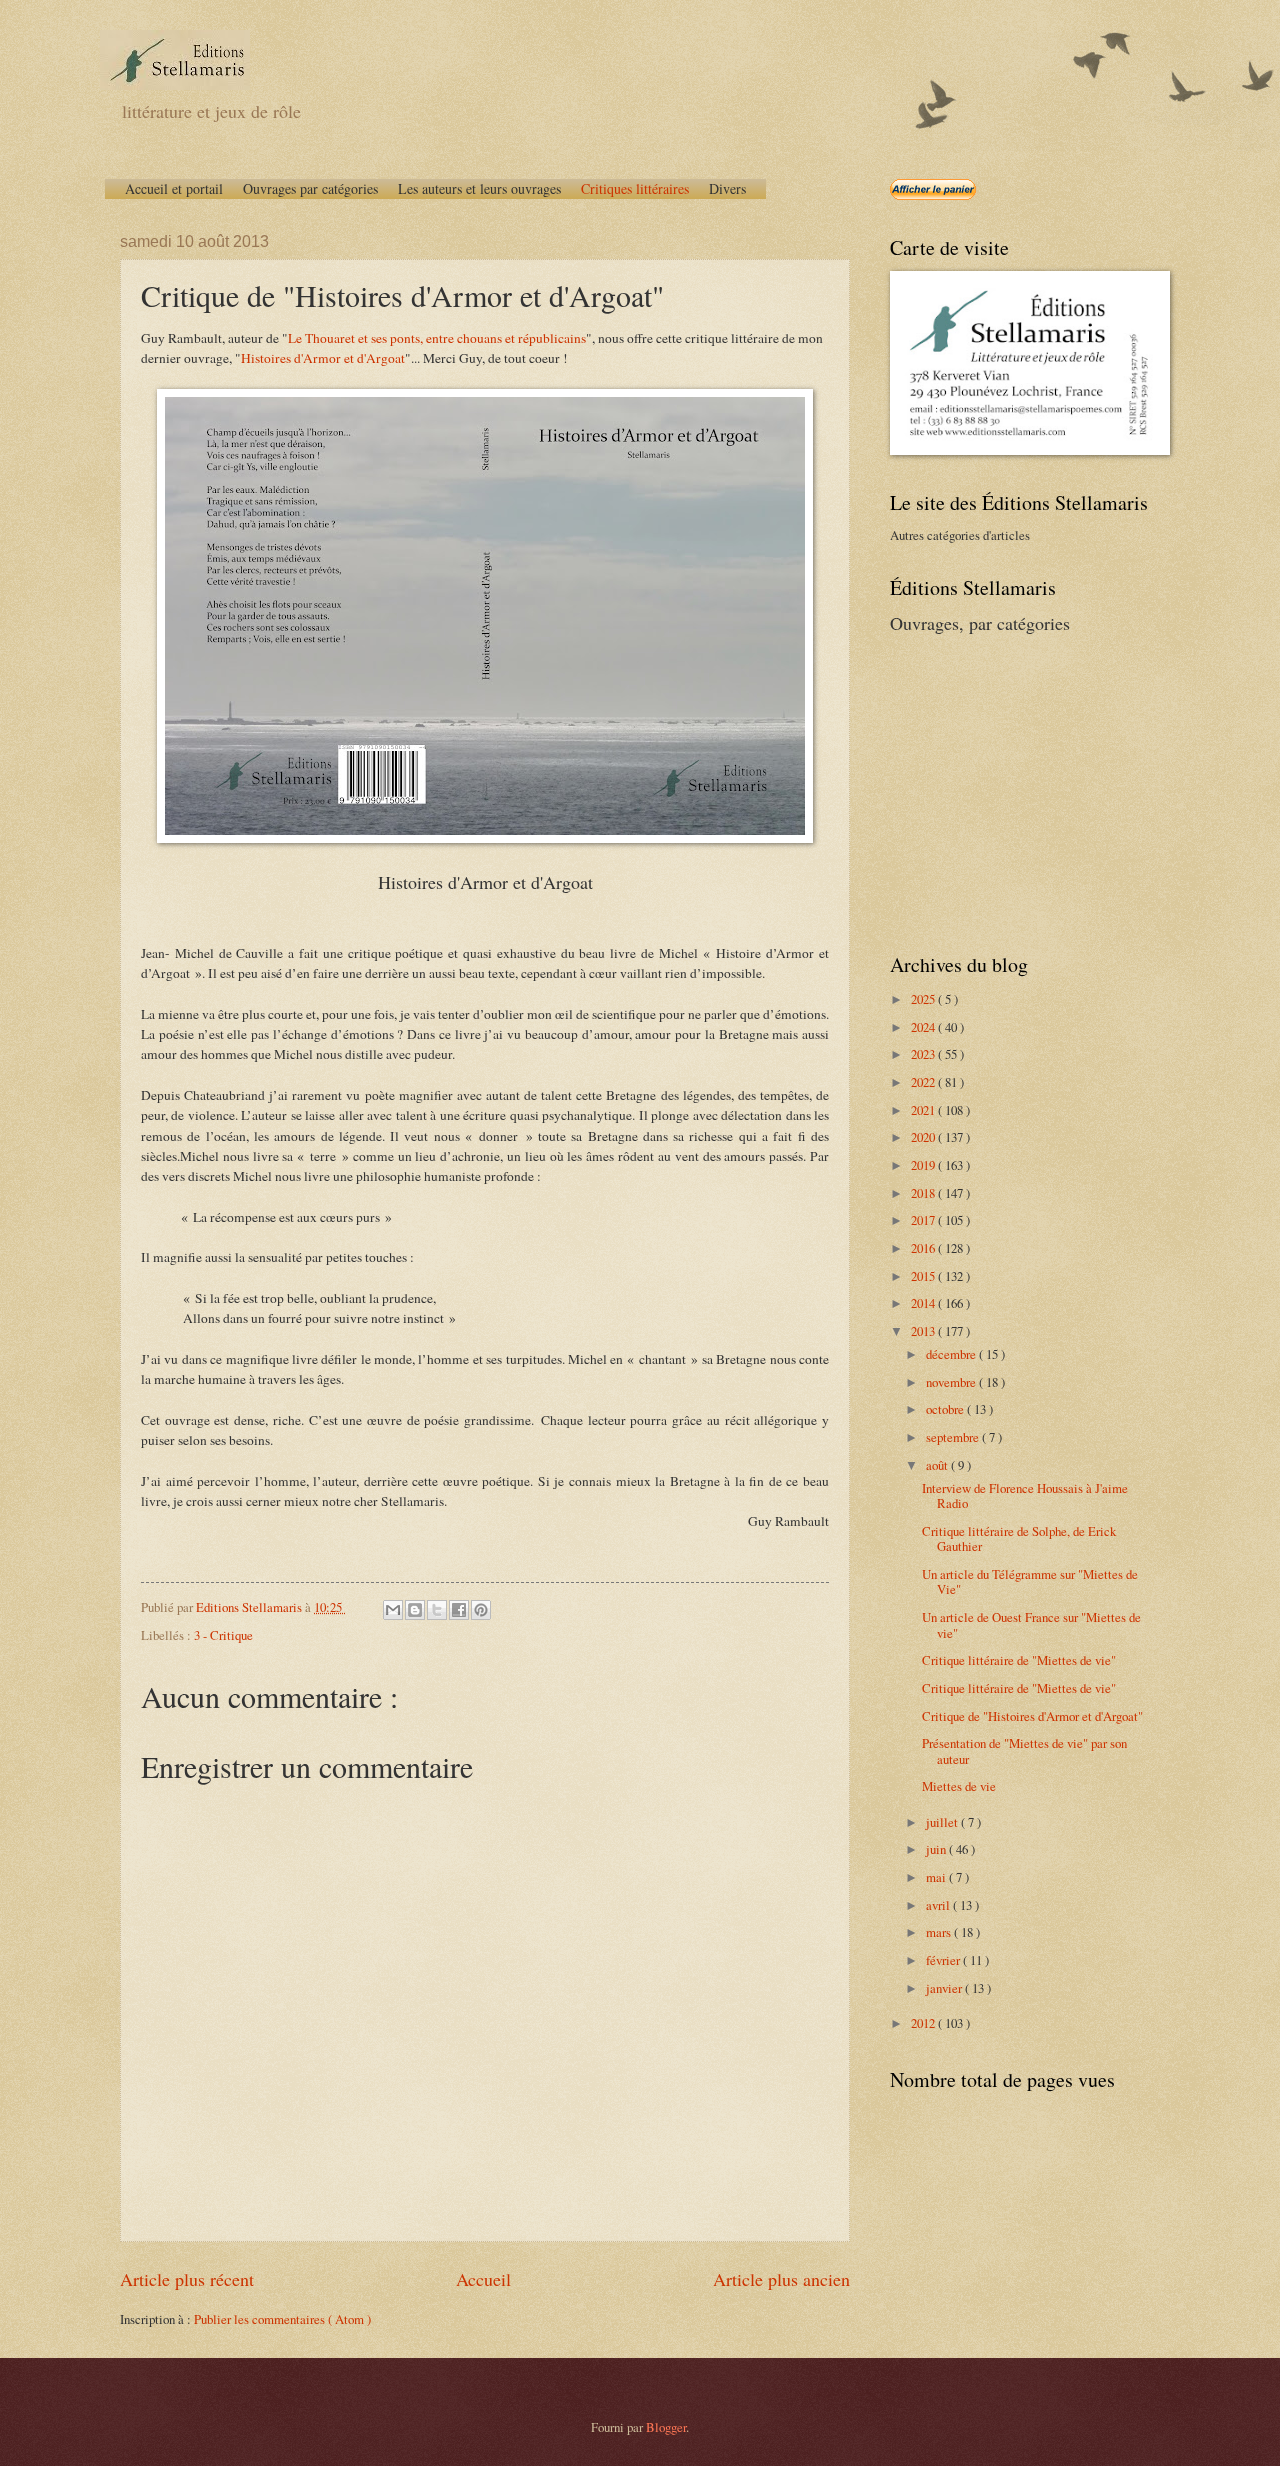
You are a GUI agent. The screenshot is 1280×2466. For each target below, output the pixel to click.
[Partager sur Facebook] (459, 1610)
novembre (952, 1382)
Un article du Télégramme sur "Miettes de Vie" (1030, 1581)
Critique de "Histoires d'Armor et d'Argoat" (1032, 1716)
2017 (924, 1220)
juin (937, 1849)
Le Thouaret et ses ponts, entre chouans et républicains (437, 338)
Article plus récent (187, 2279)
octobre (946, 1409)
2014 (924, 1303)
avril (939, 1905)
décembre (952, 1354)
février (944, 1960)
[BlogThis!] (415, 1610)
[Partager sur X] (437, 1610)
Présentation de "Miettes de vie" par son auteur (1024, 1750)
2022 (924, 1082)
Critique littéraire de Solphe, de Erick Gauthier (1019, 1538)
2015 (924, 1276)
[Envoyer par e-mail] (393, 1610)
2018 (924, 1193)
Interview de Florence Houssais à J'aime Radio (1025, 1495)
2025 (924, 999)
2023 (924, 1054)
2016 (924, 1248)
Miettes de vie (959, 1786)
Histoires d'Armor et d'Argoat (323, 358)
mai (937, 1877)
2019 (924, 1165)
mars (940, 1932)
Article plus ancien (781, 2279)
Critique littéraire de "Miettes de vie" (1019, 1660)
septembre (954, 1437)
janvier (945, 1988)
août (938, 1465)
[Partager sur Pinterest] (481, 1610)
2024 (924, 1027)
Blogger (666, 2427)
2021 (924, 1110)
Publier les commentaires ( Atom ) (282, 2319)
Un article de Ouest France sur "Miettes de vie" (1031, 1624)
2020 (924, 1137)
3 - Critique (223, 1635)
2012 (924, 2023)
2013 (924, 1331)
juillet (943, 1822)
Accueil (483, 2279)
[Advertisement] (1015, 791)
